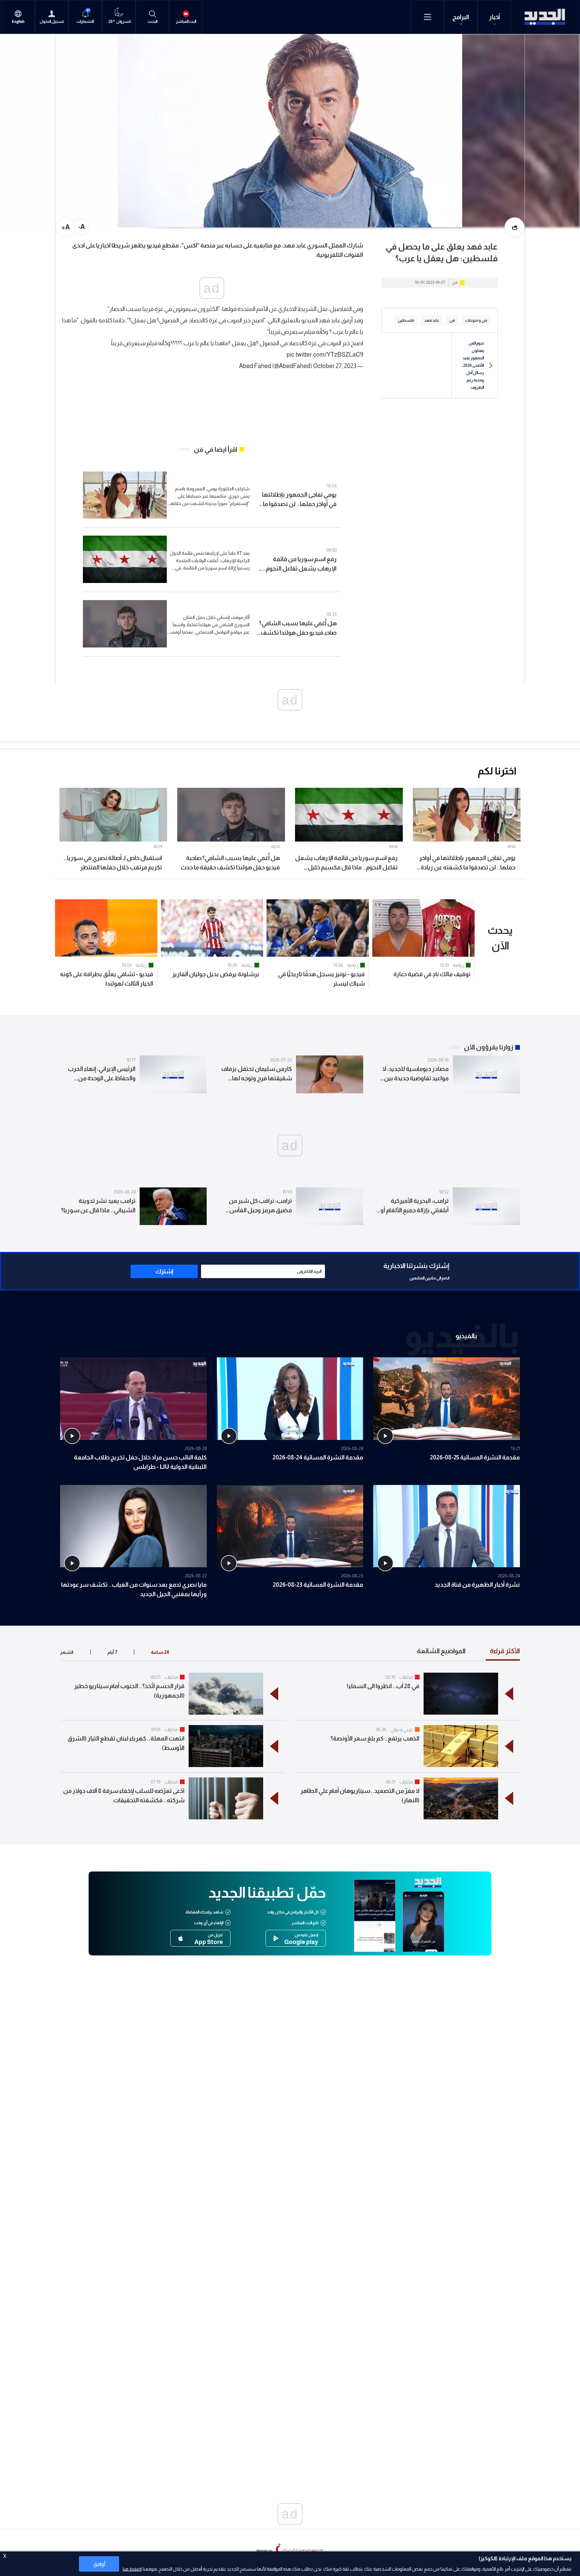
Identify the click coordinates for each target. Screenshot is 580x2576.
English (18, 22)
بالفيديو (466, 1336)
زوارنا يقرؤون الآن (489, 1047)
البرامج (461, 17)
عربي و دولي (402, 1729)
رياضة (458, 965)
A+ (66, 227)
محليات (406, 1677)
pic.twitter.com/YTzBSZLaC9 (325, 355)
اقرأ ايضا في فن (215, 449)
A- (82, 227)
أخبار (495, 17)
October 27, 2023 (335, 366)
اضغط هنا (132, 2569)
